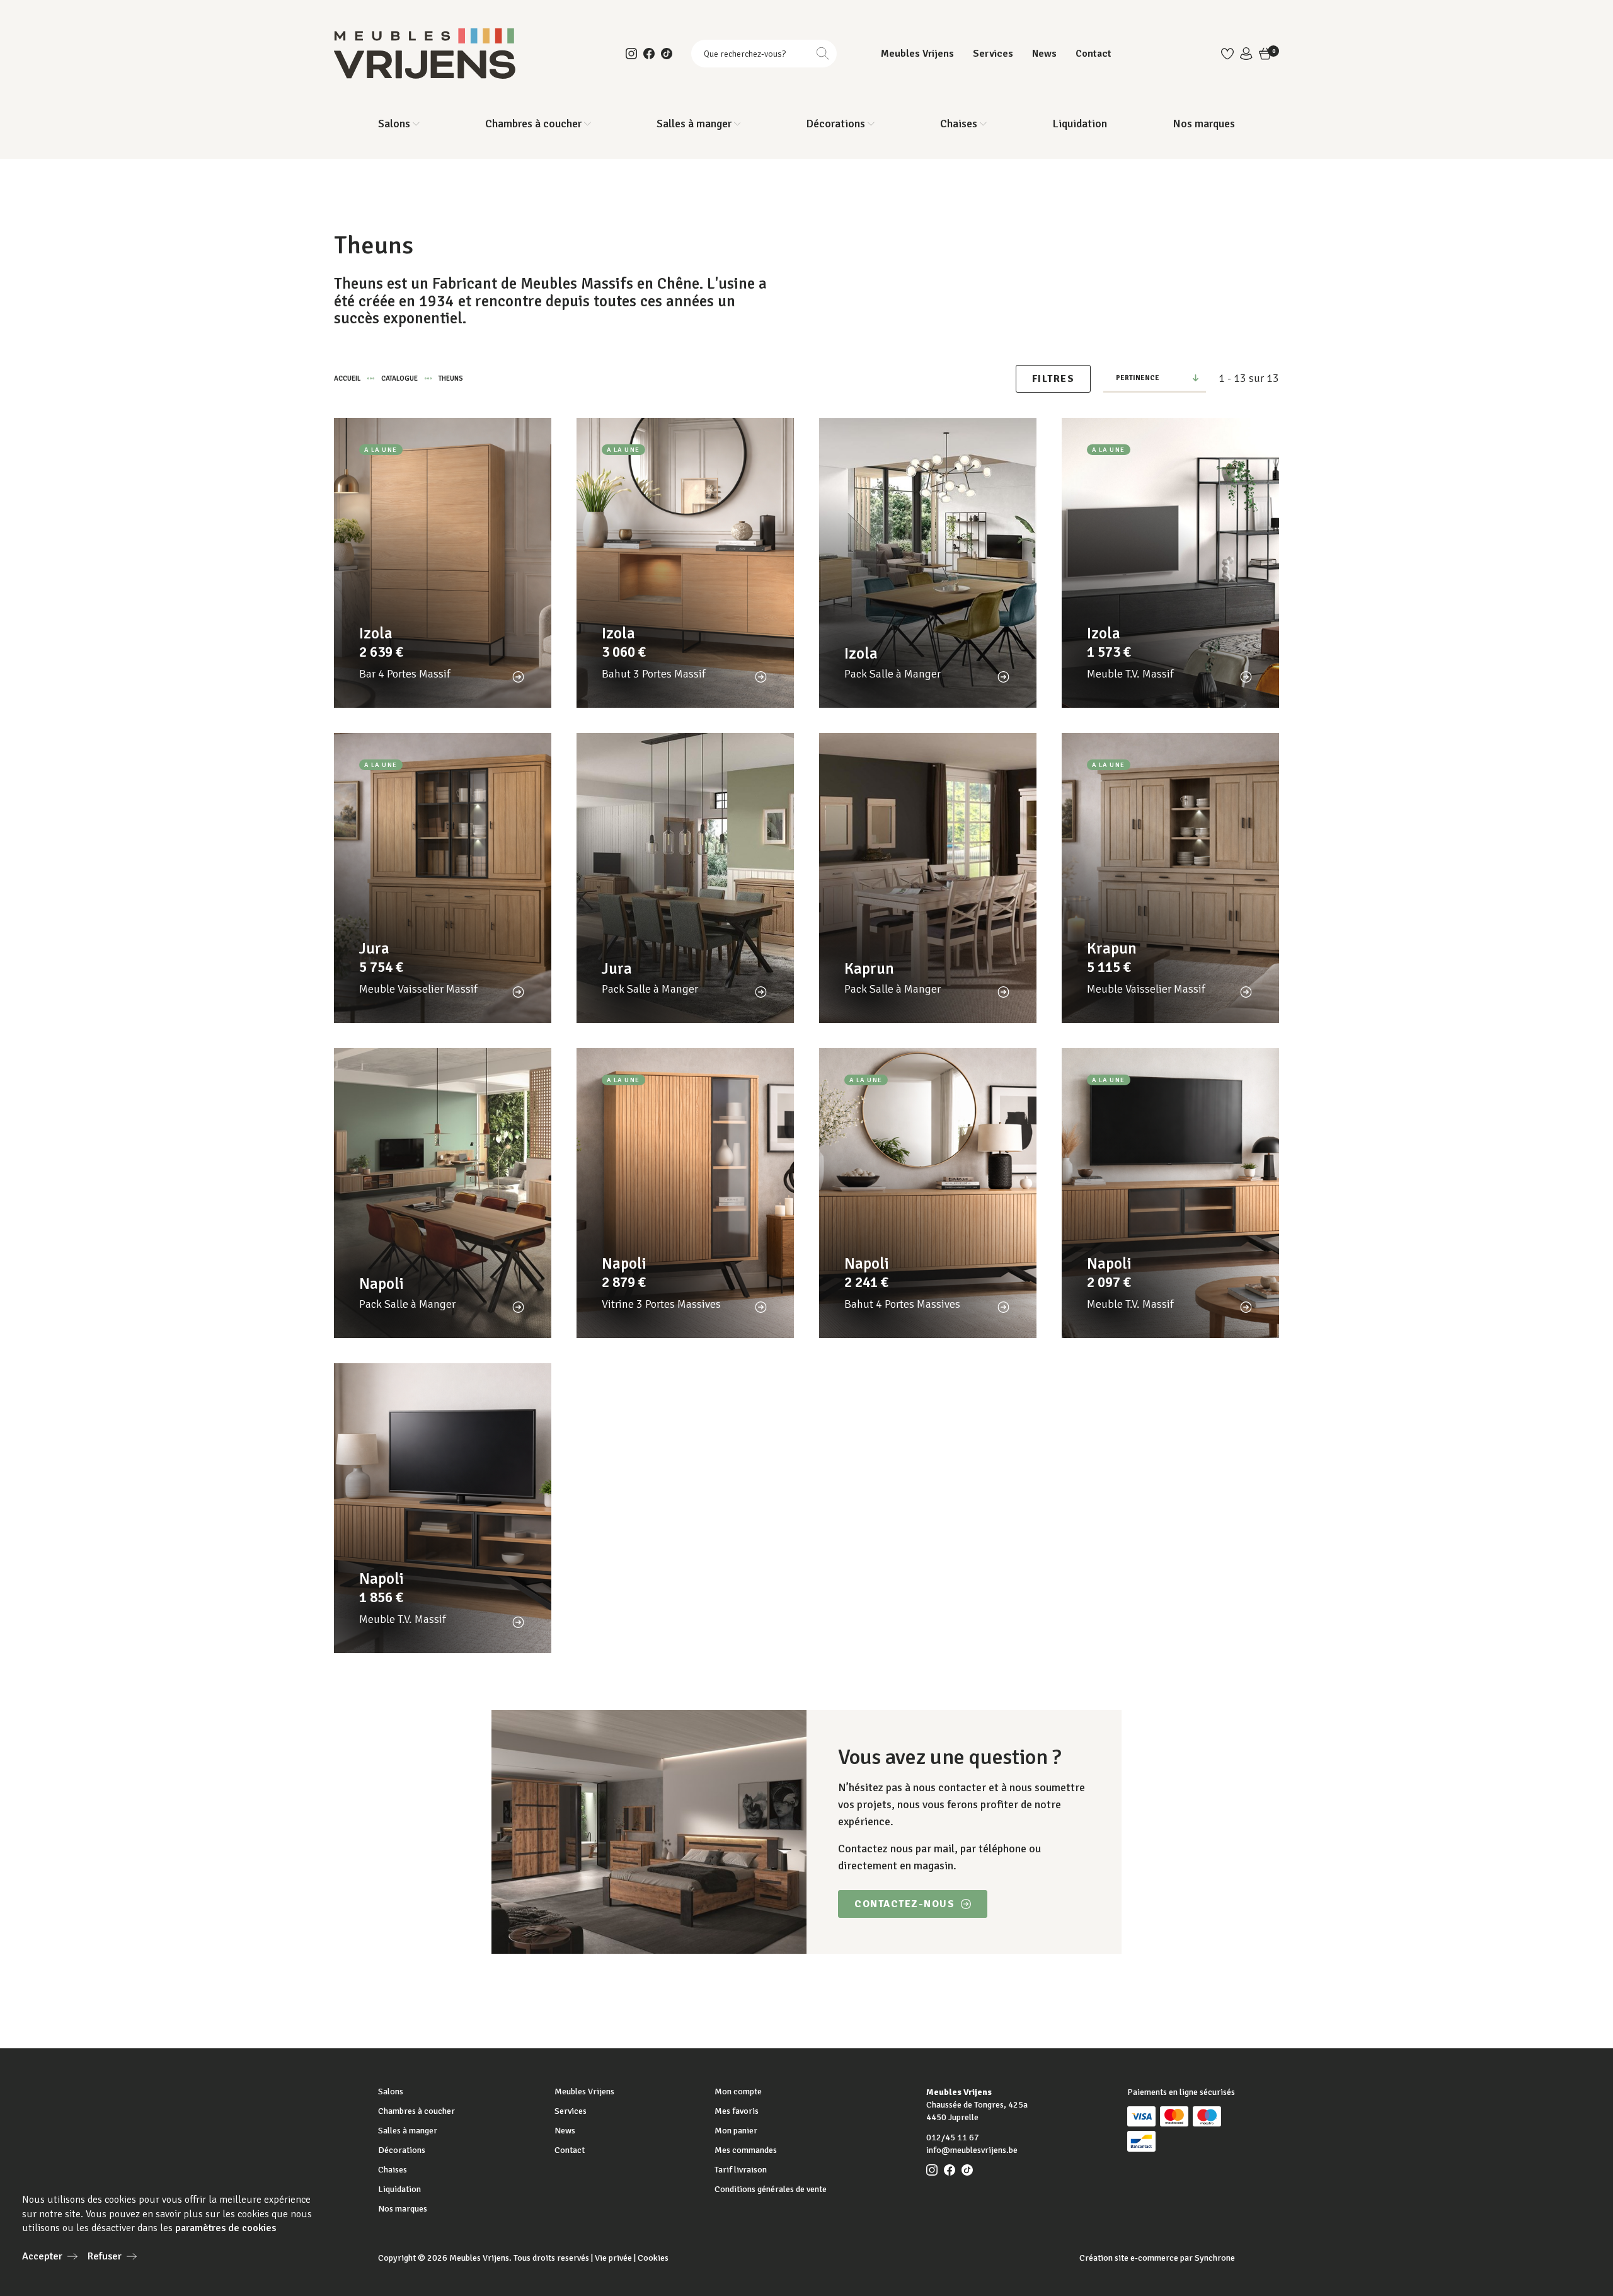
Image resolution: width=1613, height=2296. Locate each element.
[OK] (823, 54)
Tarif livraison (741, 2170)
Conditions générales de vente (771, 2189)
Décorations (402, 2150)
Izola (376, 633)
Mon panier (736, 2131)
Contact (1094, 54)
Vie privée (613, 2258)
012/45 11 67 (953, 2137)
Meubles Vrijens (917, 54)
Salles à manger (408, 2131)
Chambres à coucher (416, 2111)
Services (993, 54)
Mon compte (738, 2091)
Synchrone (1215, 2258)
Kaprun (869, 968)
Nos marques (1204, 124)
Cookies (653, 2258)
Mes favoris (737, 2111)
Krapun (1112, 948)
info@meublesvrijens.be (972, 2150)
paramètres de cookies (226, 2228)
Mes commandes (746, 2150)
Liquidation (1080, 124)
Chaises (393, 2170)
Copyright (397, 2258)
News (1044, 54)
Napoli (382, 1284)
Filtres (1053, 379)
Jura (374, 948)
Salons (391, 2091)
